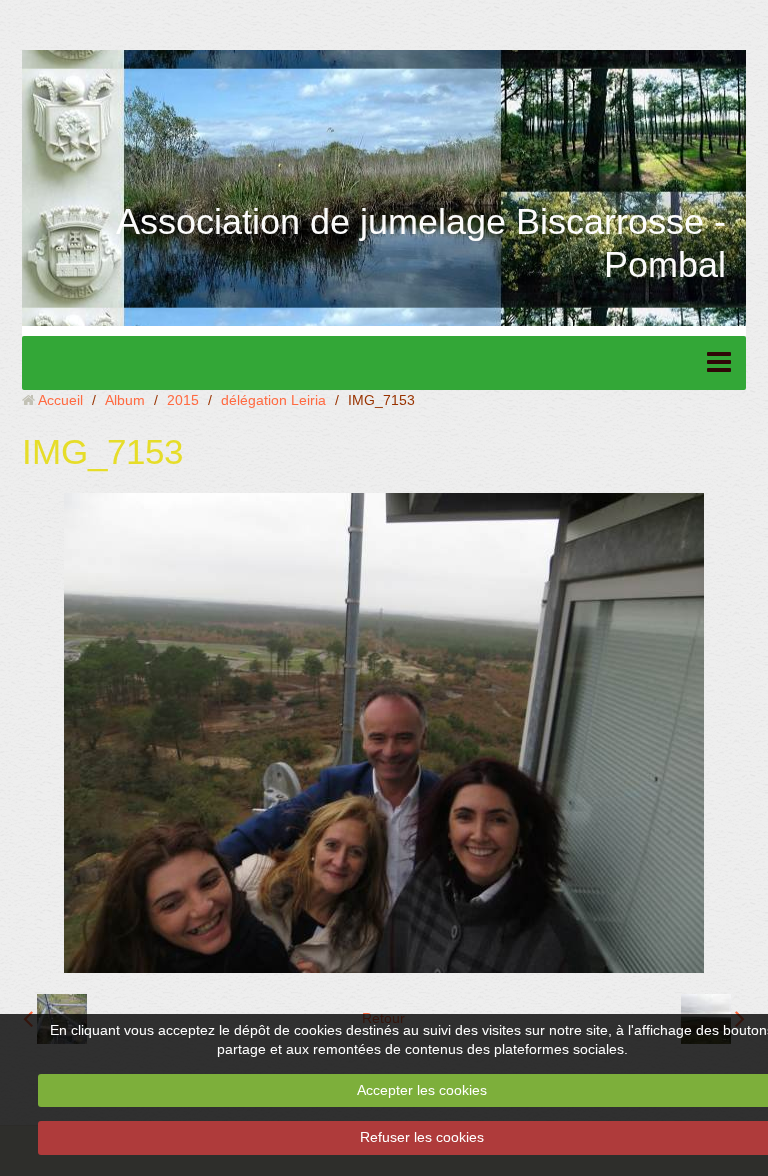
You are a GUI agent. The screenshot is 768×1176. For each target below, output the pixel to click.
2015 (183, 400)
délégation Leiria (273, 400)
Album (125, 400)
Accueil (60, 400)
